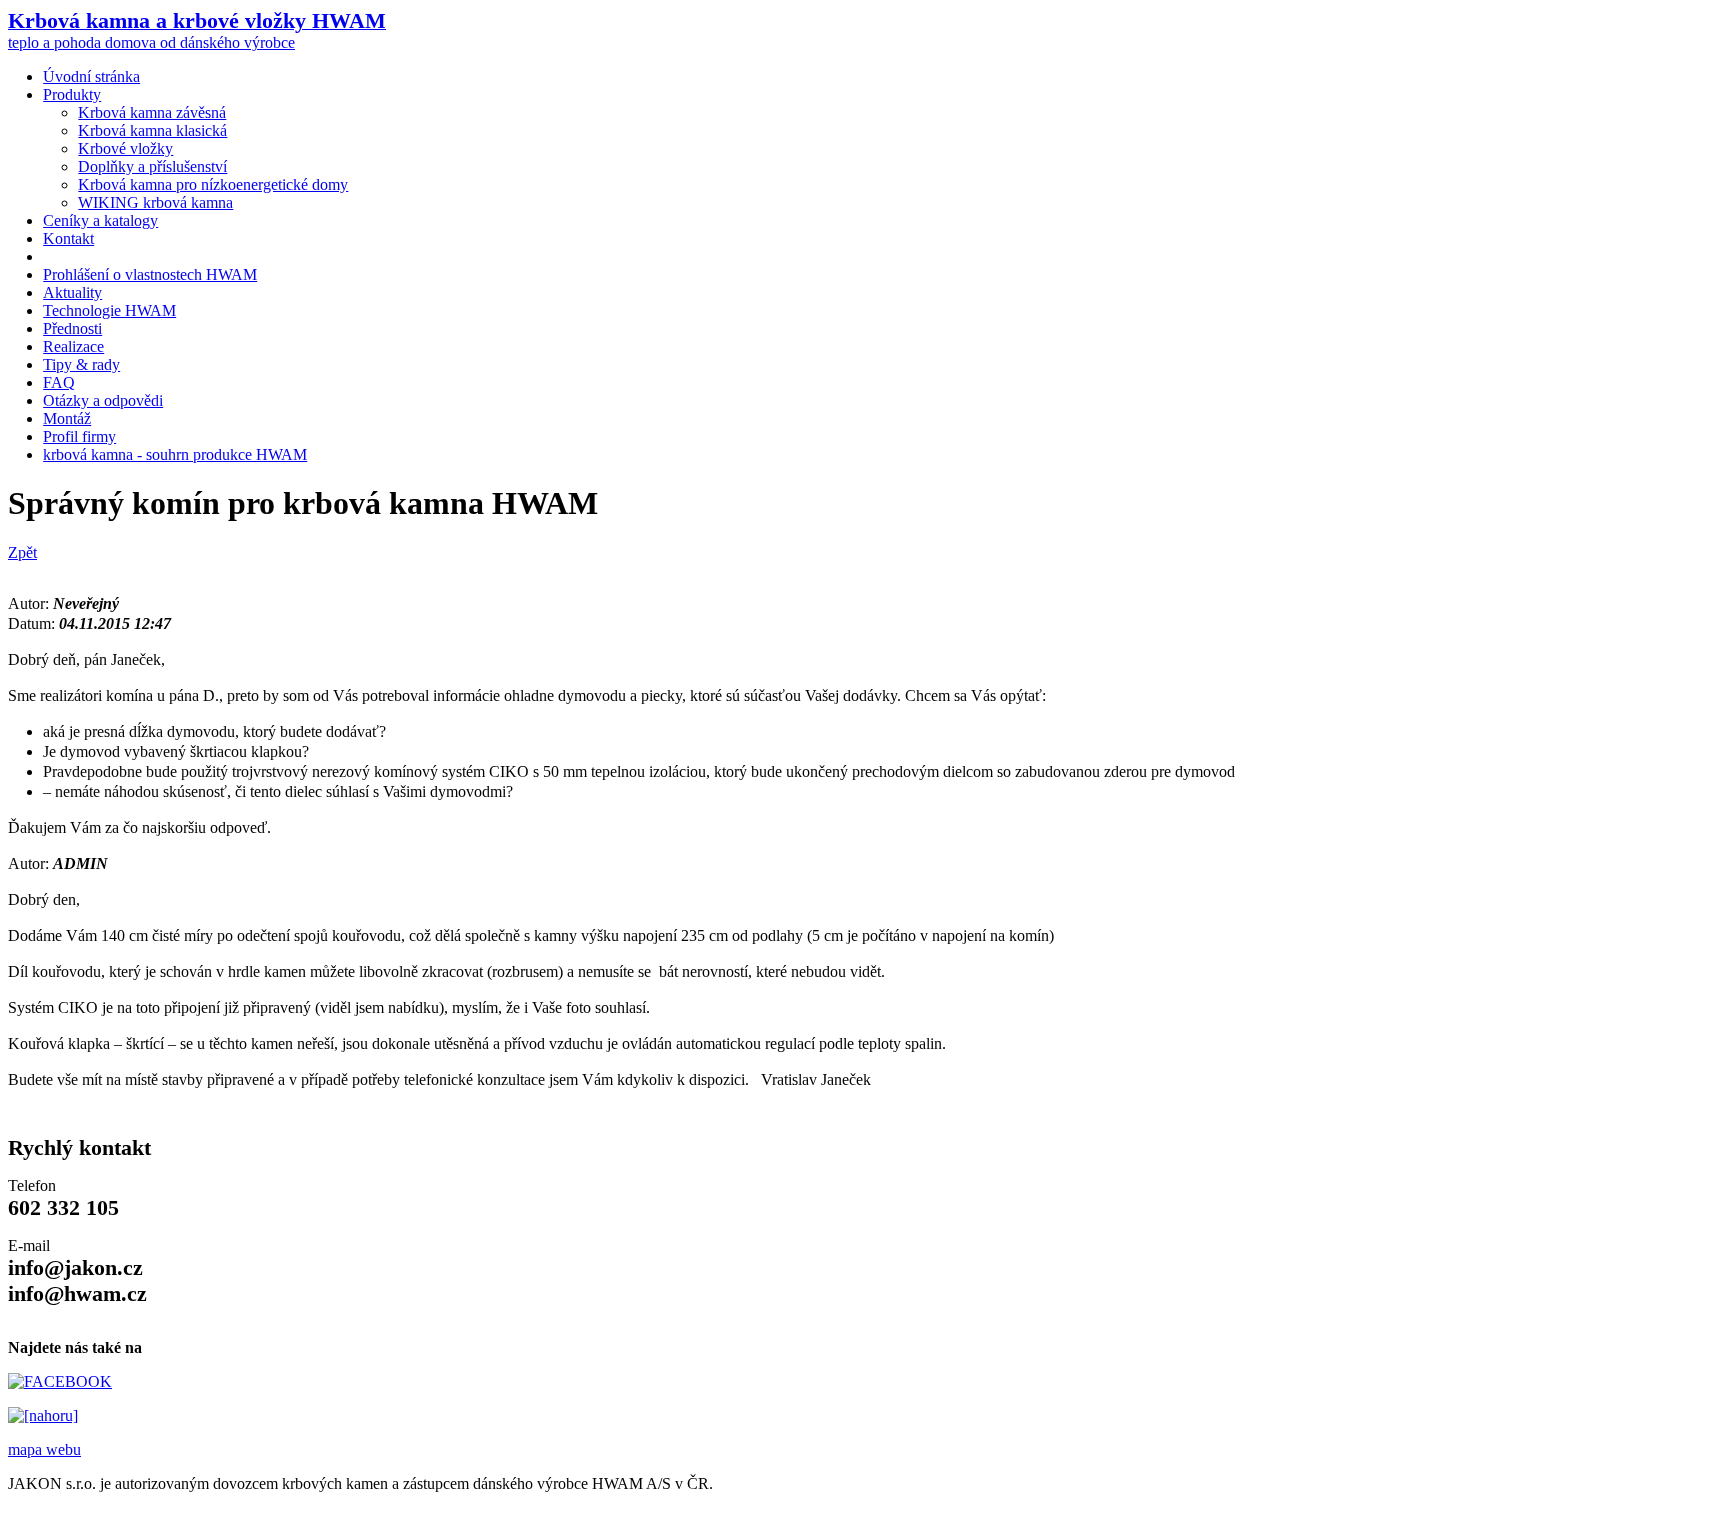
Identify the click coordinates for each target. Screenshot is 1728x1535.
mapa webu (44, 1449)
